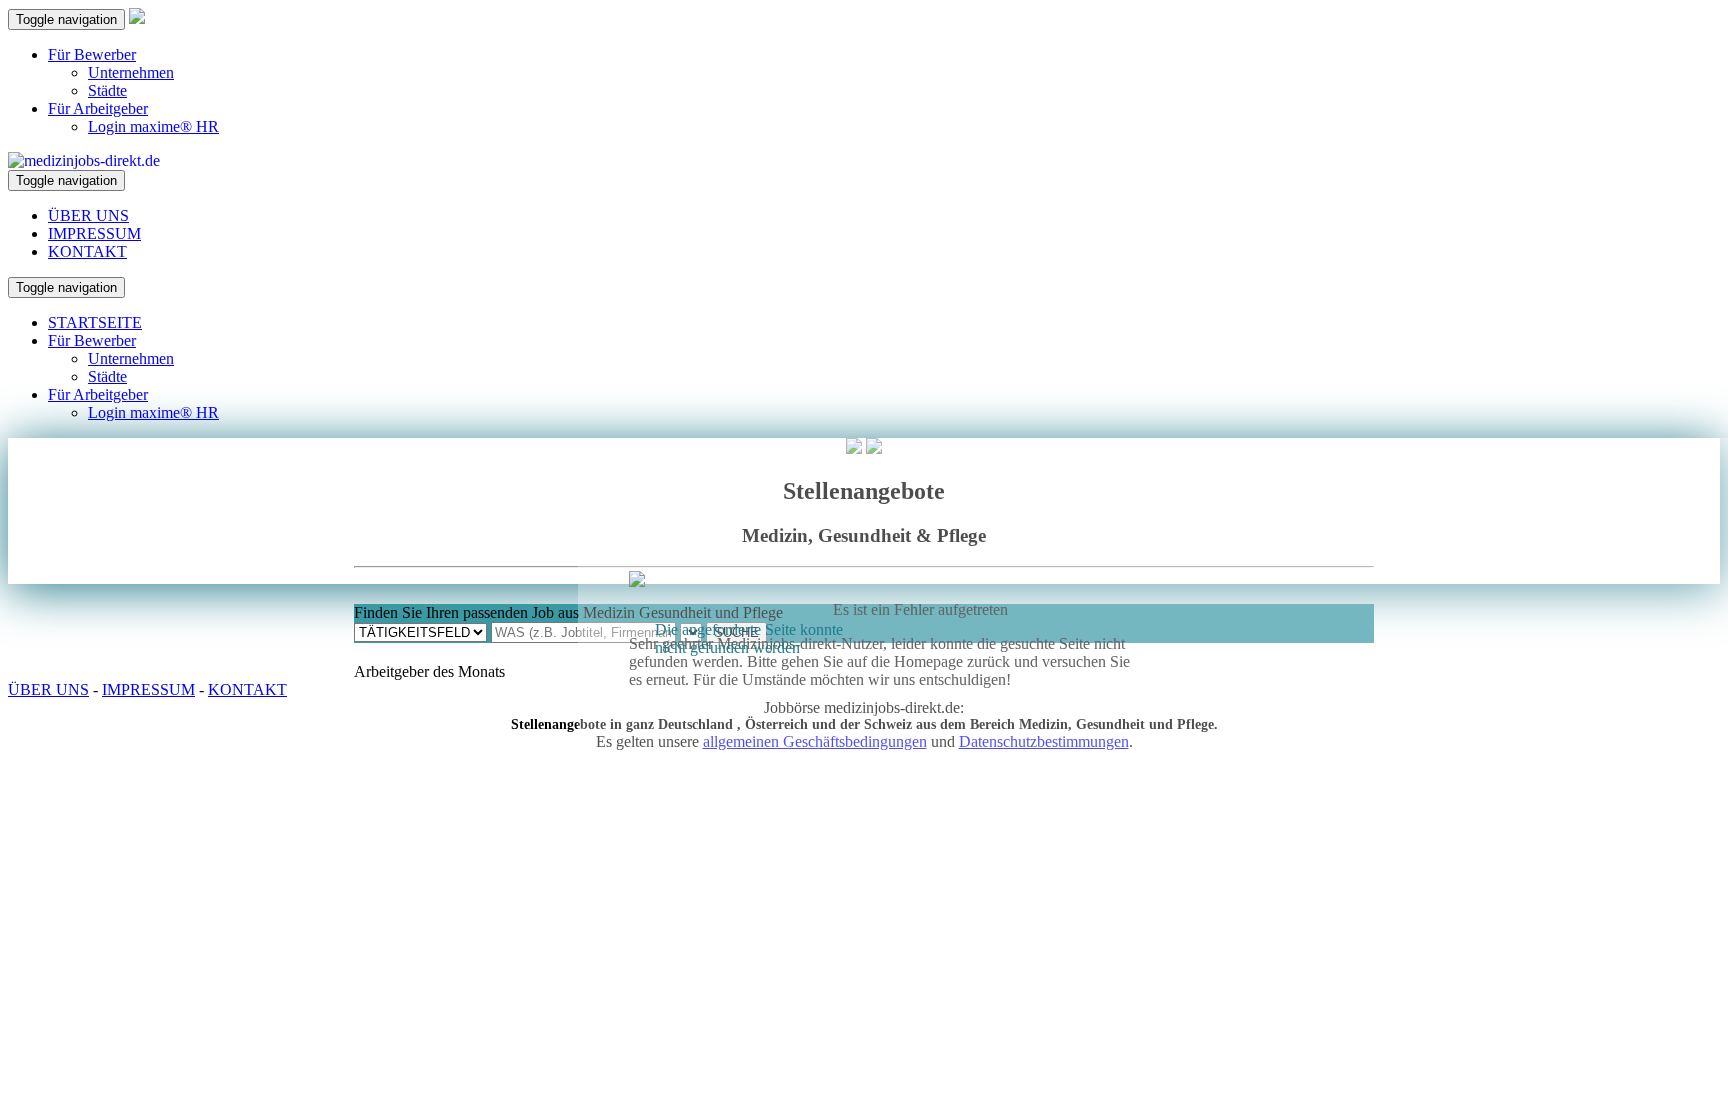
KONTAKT (87, 251)
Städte (107, 90)
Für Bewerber (92, 54)
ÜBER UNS (88, 215)
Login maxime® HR (153, 126)
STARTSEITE (95, 322)
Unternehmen (131, 72)
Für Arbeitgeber (98, 108)
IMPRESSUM (94, 233)
